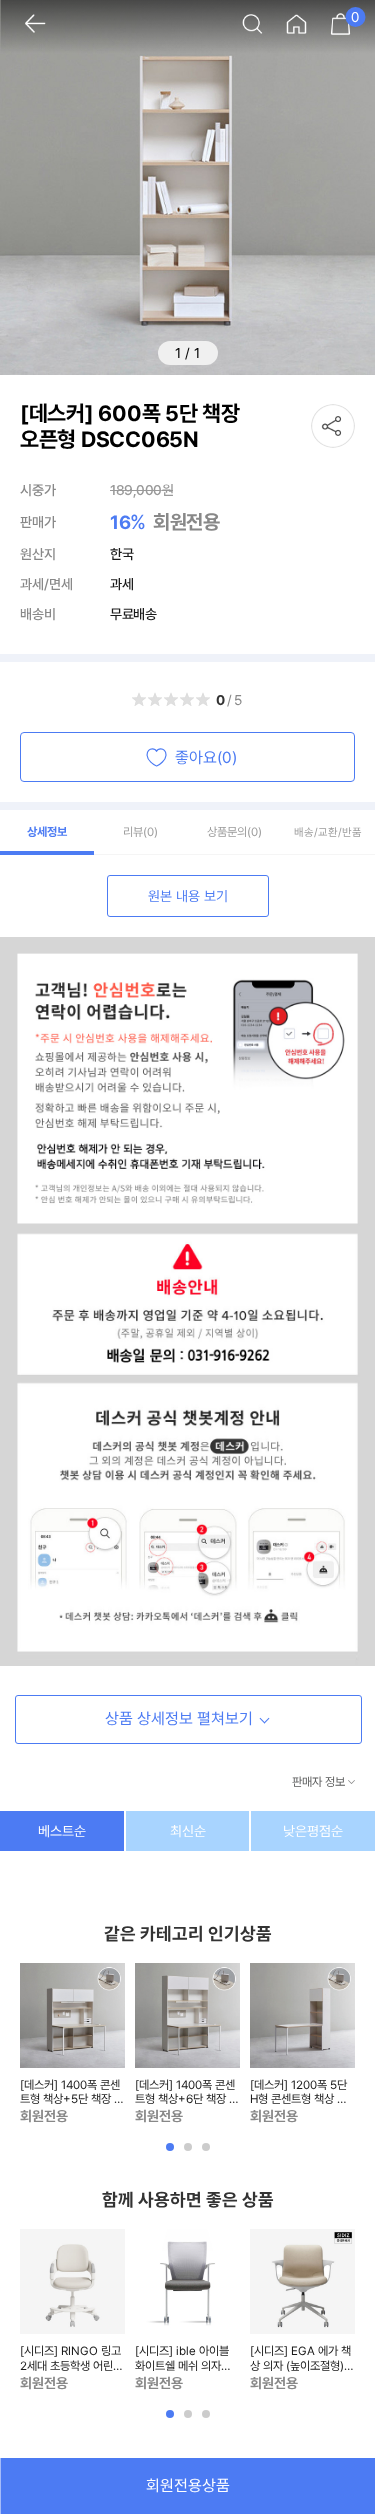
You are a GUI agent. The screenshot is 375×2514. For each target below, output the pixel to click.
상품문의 (234, 832)
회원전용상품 (188, 2485)
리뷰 (140, 832)
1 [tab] (172, 2155)
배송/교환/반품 (328, 832)
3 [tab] (208, 2155)
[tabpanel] (72, 2045)
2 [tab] (190, 2155)
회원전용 (186, 522)
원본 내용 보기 (188, 896)
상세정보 (47, 832)
